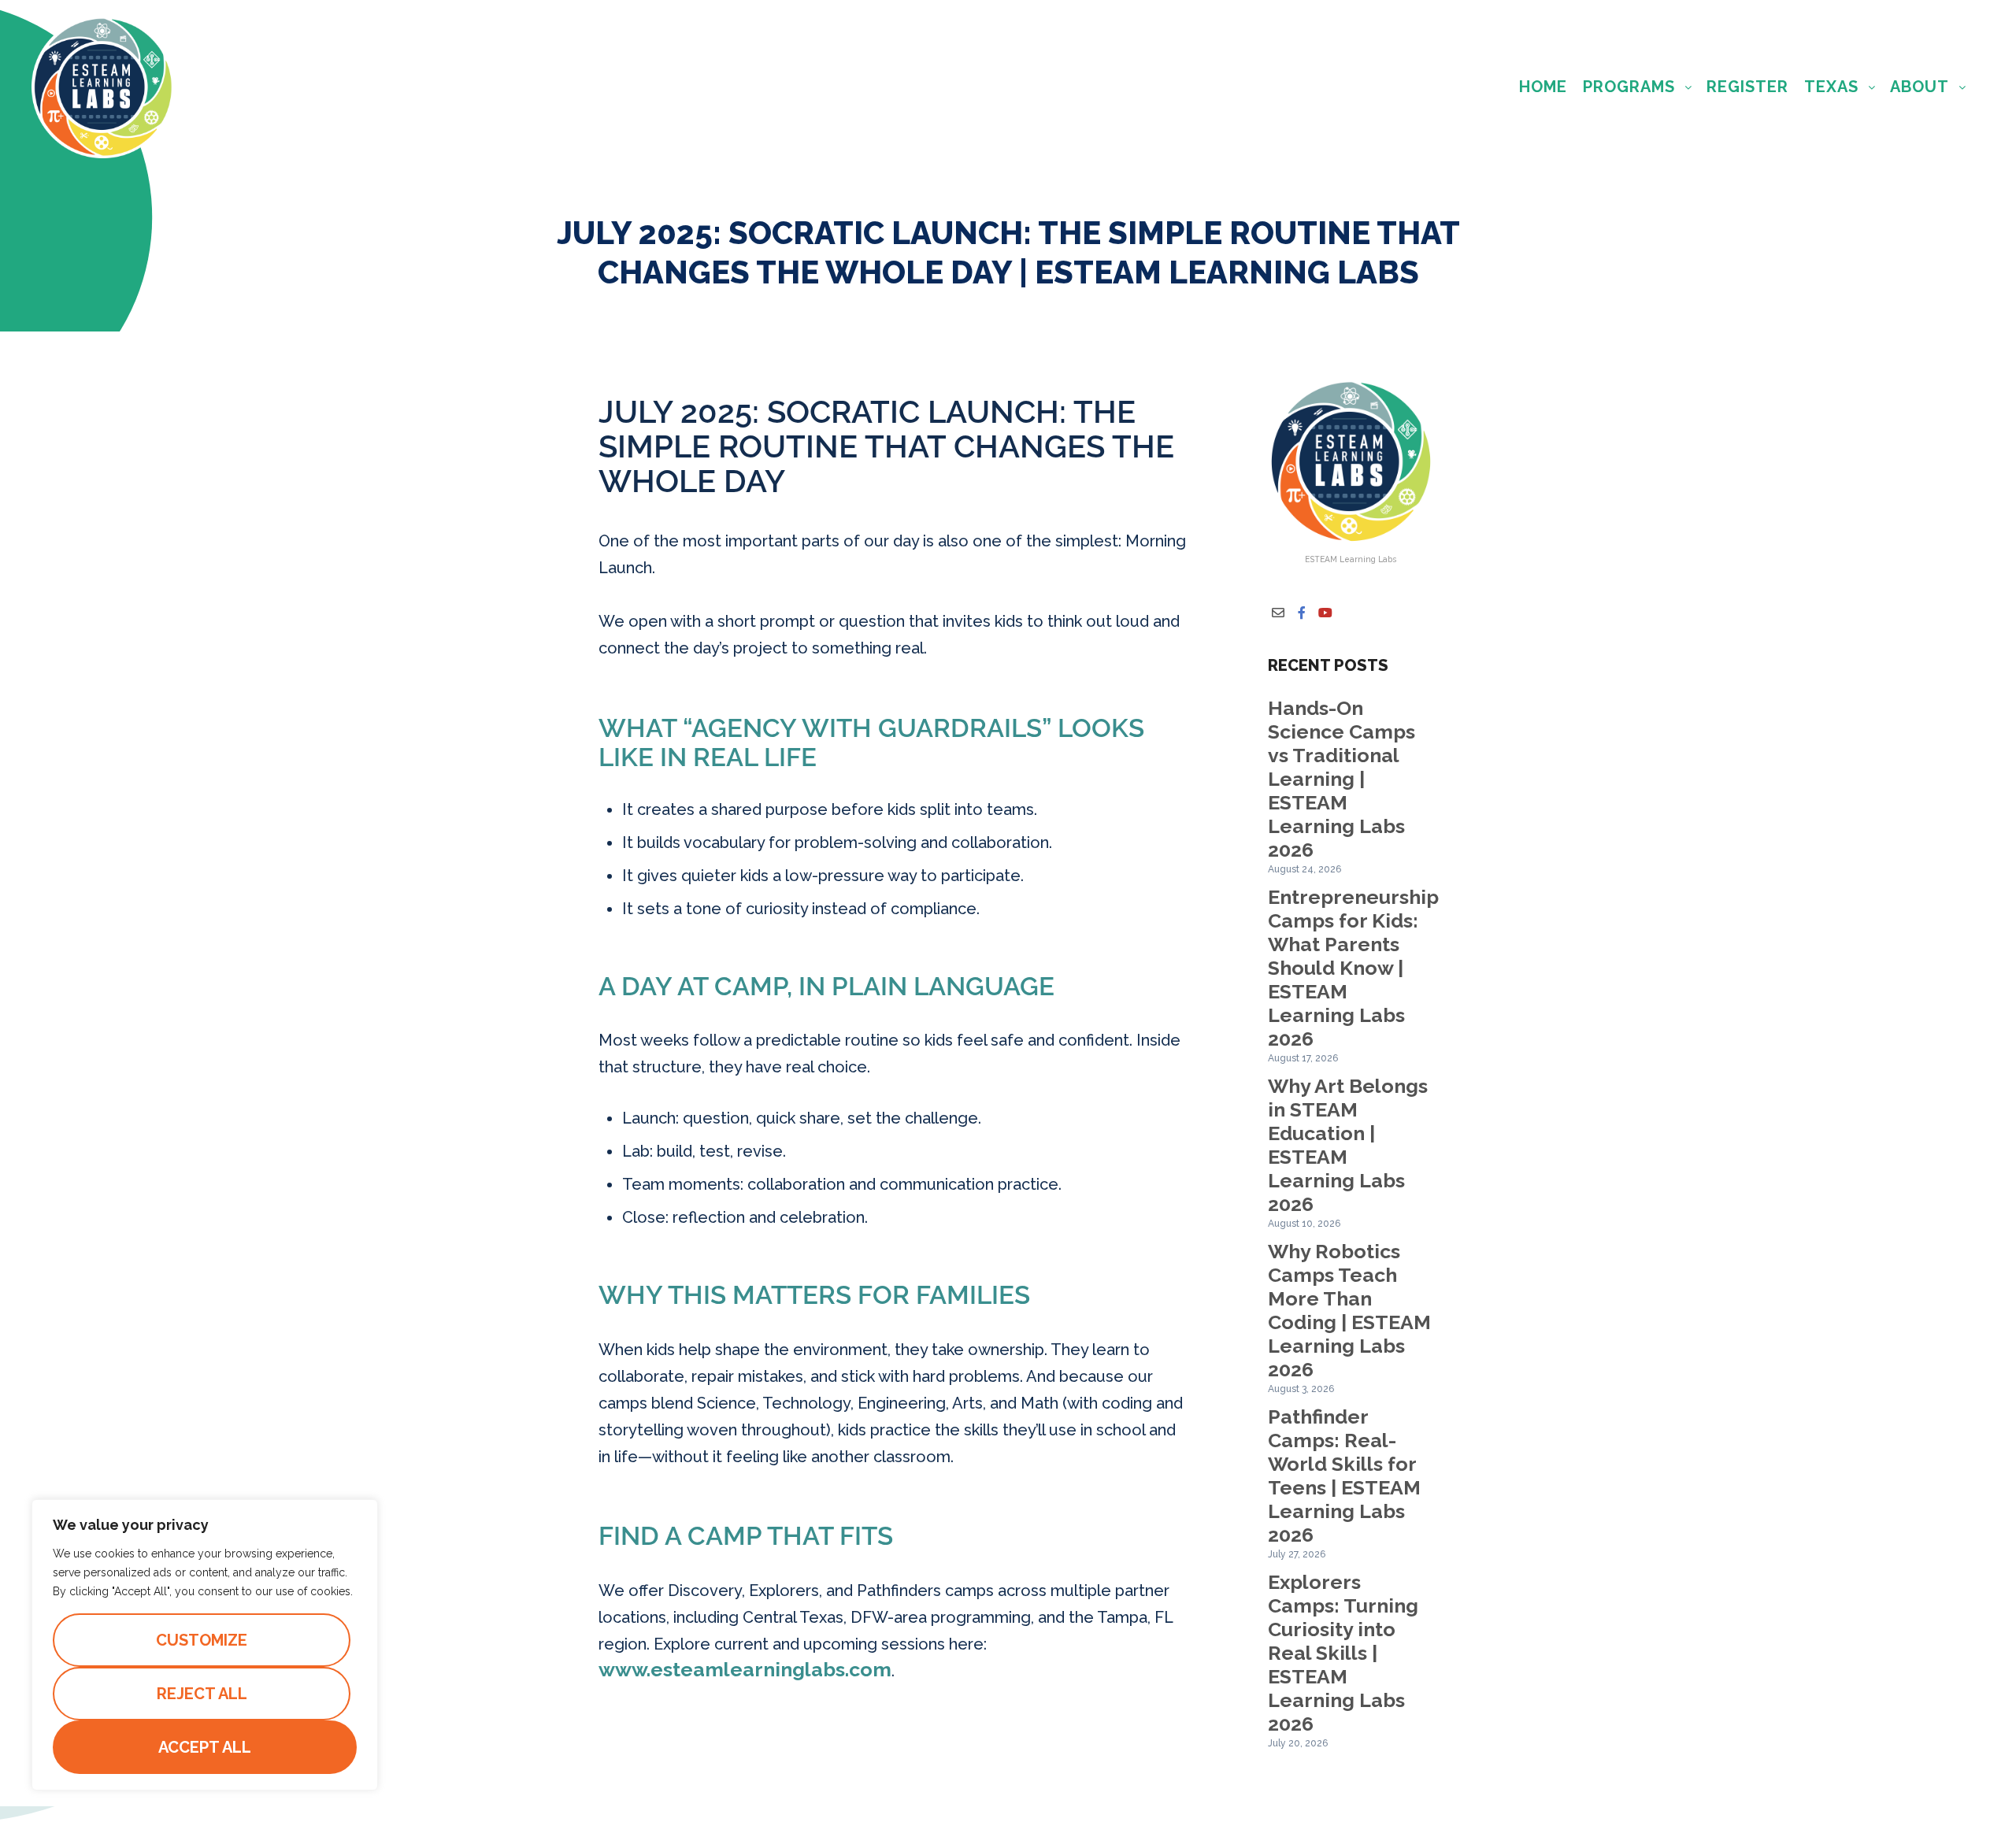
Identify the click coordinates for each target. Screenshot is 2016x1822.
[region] (205, 1645)
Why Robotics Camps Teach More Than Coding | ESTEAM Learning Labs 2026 (1349, 1310)
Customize (202, 1640)
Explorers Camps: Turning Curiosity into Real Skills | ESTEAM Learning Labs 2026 (1343, 1653)
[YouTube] (1325, 613)
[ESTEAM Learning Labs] (103, 87)
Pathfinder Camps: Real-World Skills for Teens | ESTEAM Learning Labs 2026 (1344, 1476)
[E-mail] (1278, 613)
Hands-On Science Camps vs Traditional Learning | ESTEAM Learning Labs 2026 (1342, 779)
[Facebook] (1302, 613)
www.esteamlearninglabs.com (745, 1669)
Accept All (205, 1747)
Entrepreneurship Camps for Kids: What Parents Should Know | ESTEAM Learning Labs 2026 (1353, 968)
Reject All (202, 1694)
